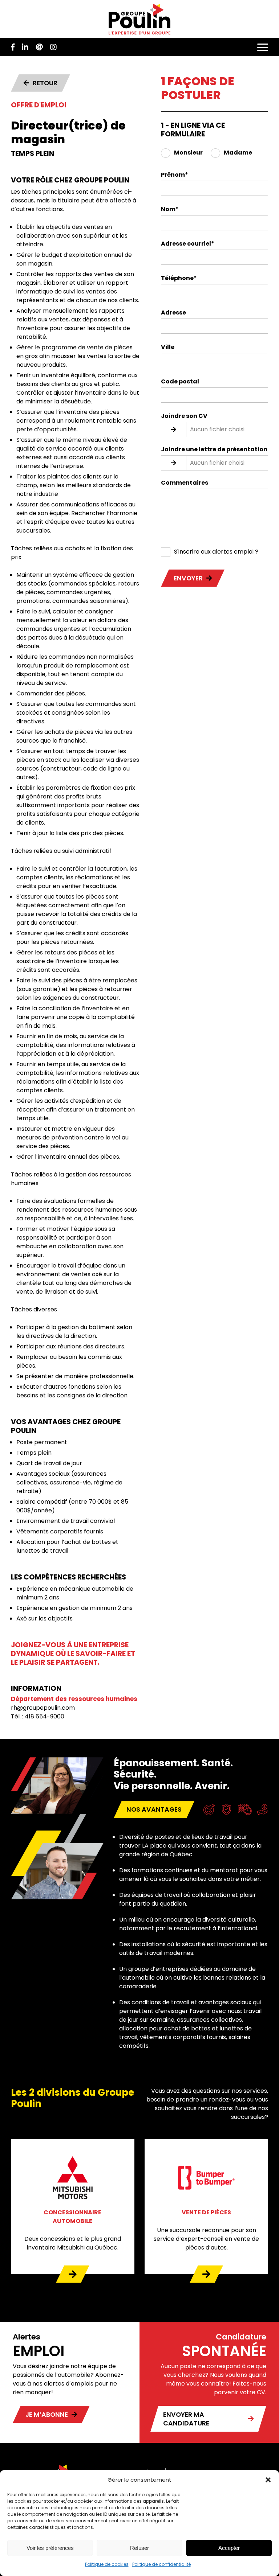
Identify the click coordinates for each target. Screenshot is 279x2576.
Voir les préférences (50, 2548)
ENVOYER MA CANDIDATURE (186, 2419)
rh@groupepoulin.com (43, 1708)
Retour (45, 83)
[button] (268, 2480)
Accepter (229, 2548)
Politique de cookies (107, 2564)
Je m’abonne (47, 2415)
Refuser (139, 2548)
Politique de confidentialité (161, 2564)
